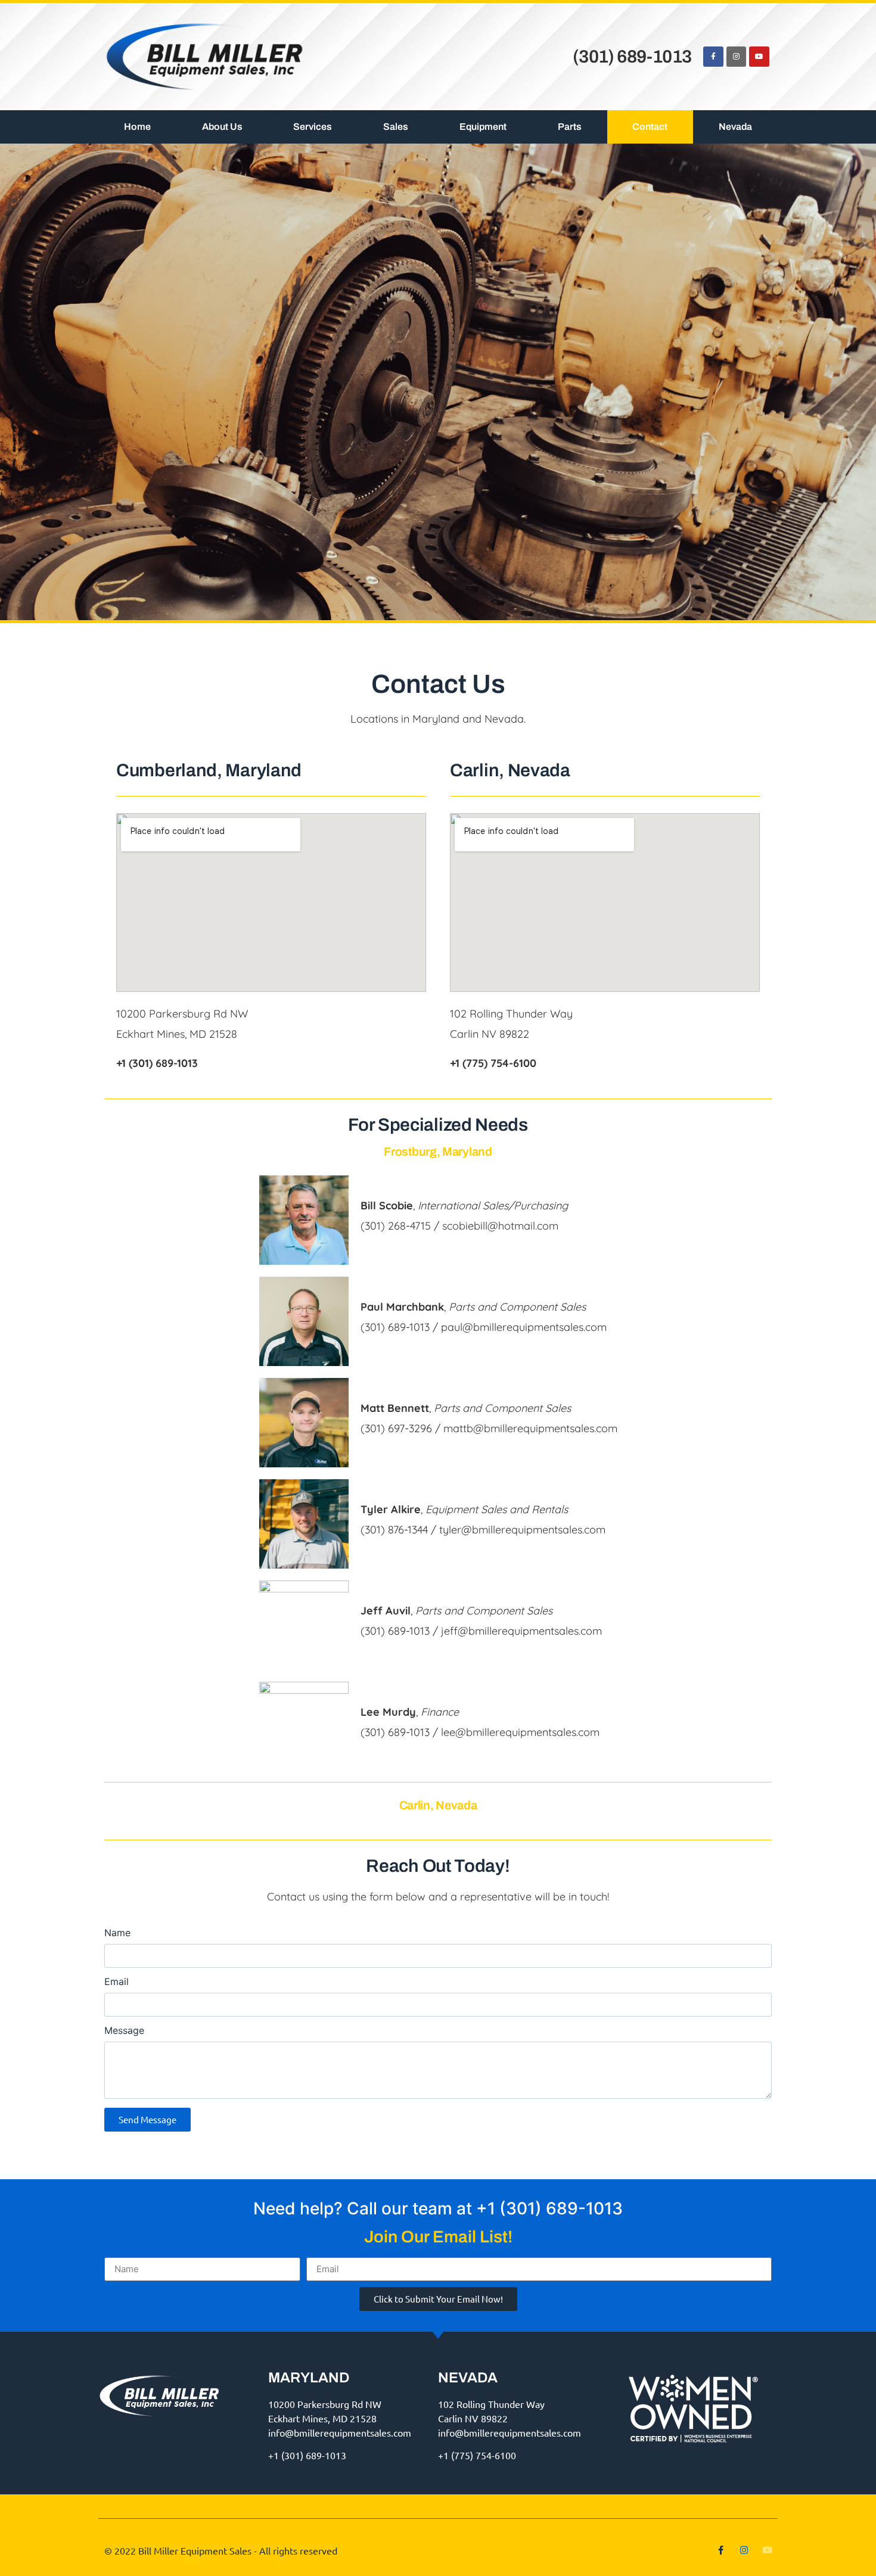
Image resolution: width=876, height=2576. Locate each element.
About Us (222, 127)
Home (137, 127)
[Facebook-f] (713, 57)
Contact (650, 127)
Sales (396, 127)
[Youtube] (759, 57)
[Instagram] (737, 57)
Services (313, 127)
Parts (570, 127)
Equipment (483, 127)
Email (117, 1982)
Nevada (735, 127)
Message (124, 2031)
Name (117, 1933)
